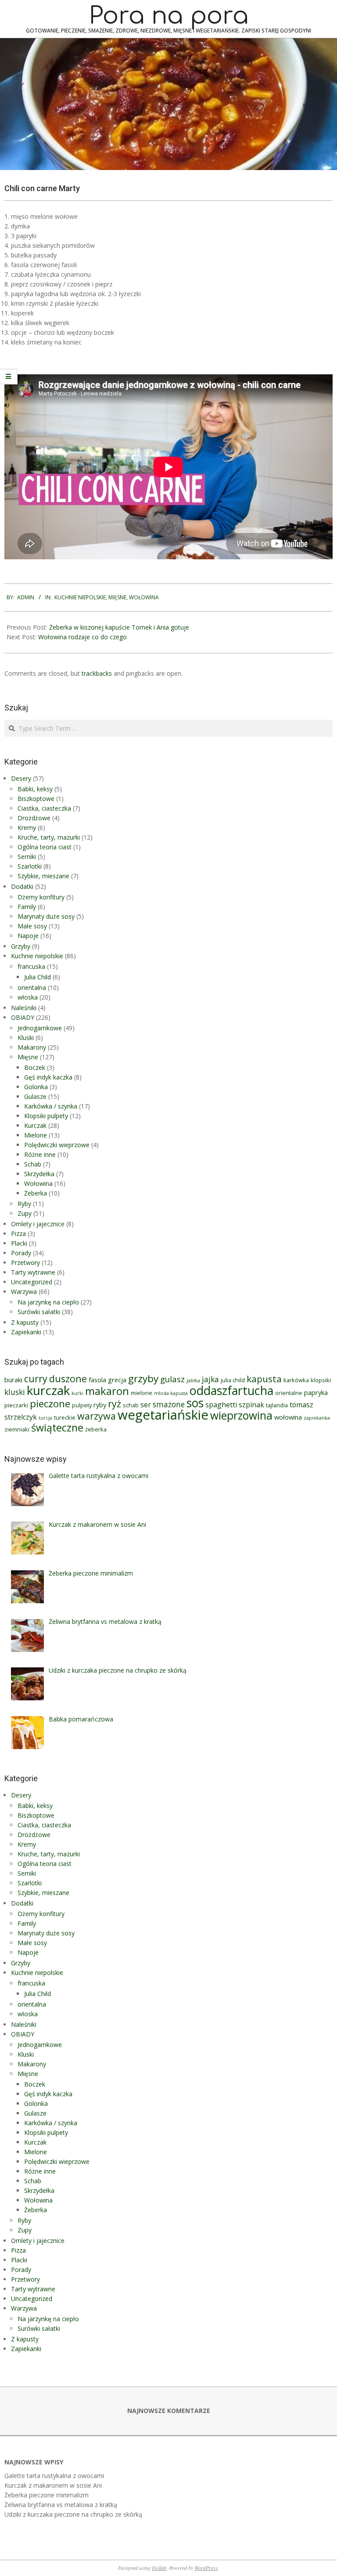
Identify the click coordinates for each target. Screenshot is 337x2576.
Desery (21, 778)
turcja (45, 1418)
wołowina (288, 1417)
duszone (68, 1379)
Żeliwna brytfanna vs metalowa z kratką (61, 2505)
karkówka (296, 1380)
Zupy (25, 1213)
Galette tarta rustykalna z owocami (54, 2476)
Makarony (32, 1047)
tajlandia (277, 1405)
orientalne (289, 1393)
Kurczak (35, 1125)
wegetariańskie (163, 1415)
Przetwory (25, 1263)
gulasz (172, 1379)
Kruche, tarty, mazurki (49, 837)
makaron (107, 1391)
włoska (28, 997)
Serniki (27, 857)
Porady (21, 1253)
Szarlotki (30, 866)
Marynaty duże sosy (46, 916)
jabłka (193, 1380)
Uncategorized (32, 1282)
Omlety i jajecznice (38, 1224)
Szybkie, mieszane (43, 876)
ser (146, 1405)
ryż (115, 1404)
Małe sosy (32, 926)
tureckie (65, 1417)
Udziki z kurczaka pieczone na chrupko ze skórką (73, 2514)
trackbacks (97, 673)
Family (27, 907)
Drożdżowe (34, 818)
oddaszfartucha (231, 1390)
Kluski (26, 1038)
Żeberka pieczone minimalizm (47, 2495)
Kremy (27, 828)
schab (131, 1405)
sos (195, 1403)
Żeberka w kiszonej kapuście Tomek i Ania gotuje (119, 627)
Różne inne (40, 1154)
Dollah (159, 2568)
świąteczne (57, 1427)
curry (36, 1379)
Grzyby (21, 946)
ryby (100, 1405)
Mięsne (117, 597)
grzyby (143, 1379)
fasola (97, 1380)
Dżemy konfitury (41, 897)
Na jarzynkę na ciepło (48, 1302)
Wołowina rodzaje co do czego (82, 637)
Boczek (35, 1067)
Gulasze (35, 1096)
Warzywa (24, 1292)
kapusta (264, 1379)
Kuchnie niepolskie (80, 597)
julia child (233, 1380)
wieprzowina (241, 1415)
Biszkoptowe (36, 799)
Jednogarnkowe (40, 1028)
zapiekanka (317, 1418)
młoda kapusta (171, 1393)
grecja (117, 1380)
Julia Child (38, 977)
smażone (169, 1404)
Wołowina (144, 597)
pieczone (50, 1404)
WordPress (206, 2568)
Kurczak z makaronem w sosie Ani (53, 2485)
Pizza (18, 1234)
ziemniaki (17, 1429)
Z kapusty (25, 1322)
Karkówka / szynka (51, 1106)
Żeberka (36, 1193)
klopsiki (321, 1380)
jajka (210, 1379)
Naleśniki (24, 1008)
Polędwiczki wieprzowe (57, 1145)
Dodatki (22, 886)
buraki (13, 1380)
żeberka (96, 1429)
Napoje (28, 936)
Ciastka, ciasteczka (44, 808)
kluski (15, 1392)
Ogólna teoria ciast (45, 847)
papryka (316, 1392)
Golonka (36, 1087)
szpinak (251, 1405)
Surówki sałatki (39, 1312)
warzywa (97, 1416)
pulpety (82, 1405)
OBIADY (23, 1017)
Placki (19, 1243)
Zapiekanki (26, 1332)
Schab (33, 1164)
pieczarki (16, 1405)
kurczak (48, 1390)
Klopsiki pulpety (46, 1116)
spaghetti (221, 1405)
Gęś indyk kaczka (48, 1077)
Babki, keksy (35, 789)
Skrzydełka (39, 1174)
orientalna (32, 987)
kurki (77, 1393)
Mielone (36, 1135)
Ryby (24, 1204)
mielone (142, 1393)
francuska (31, 966)
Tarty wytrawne (33, 1272)
